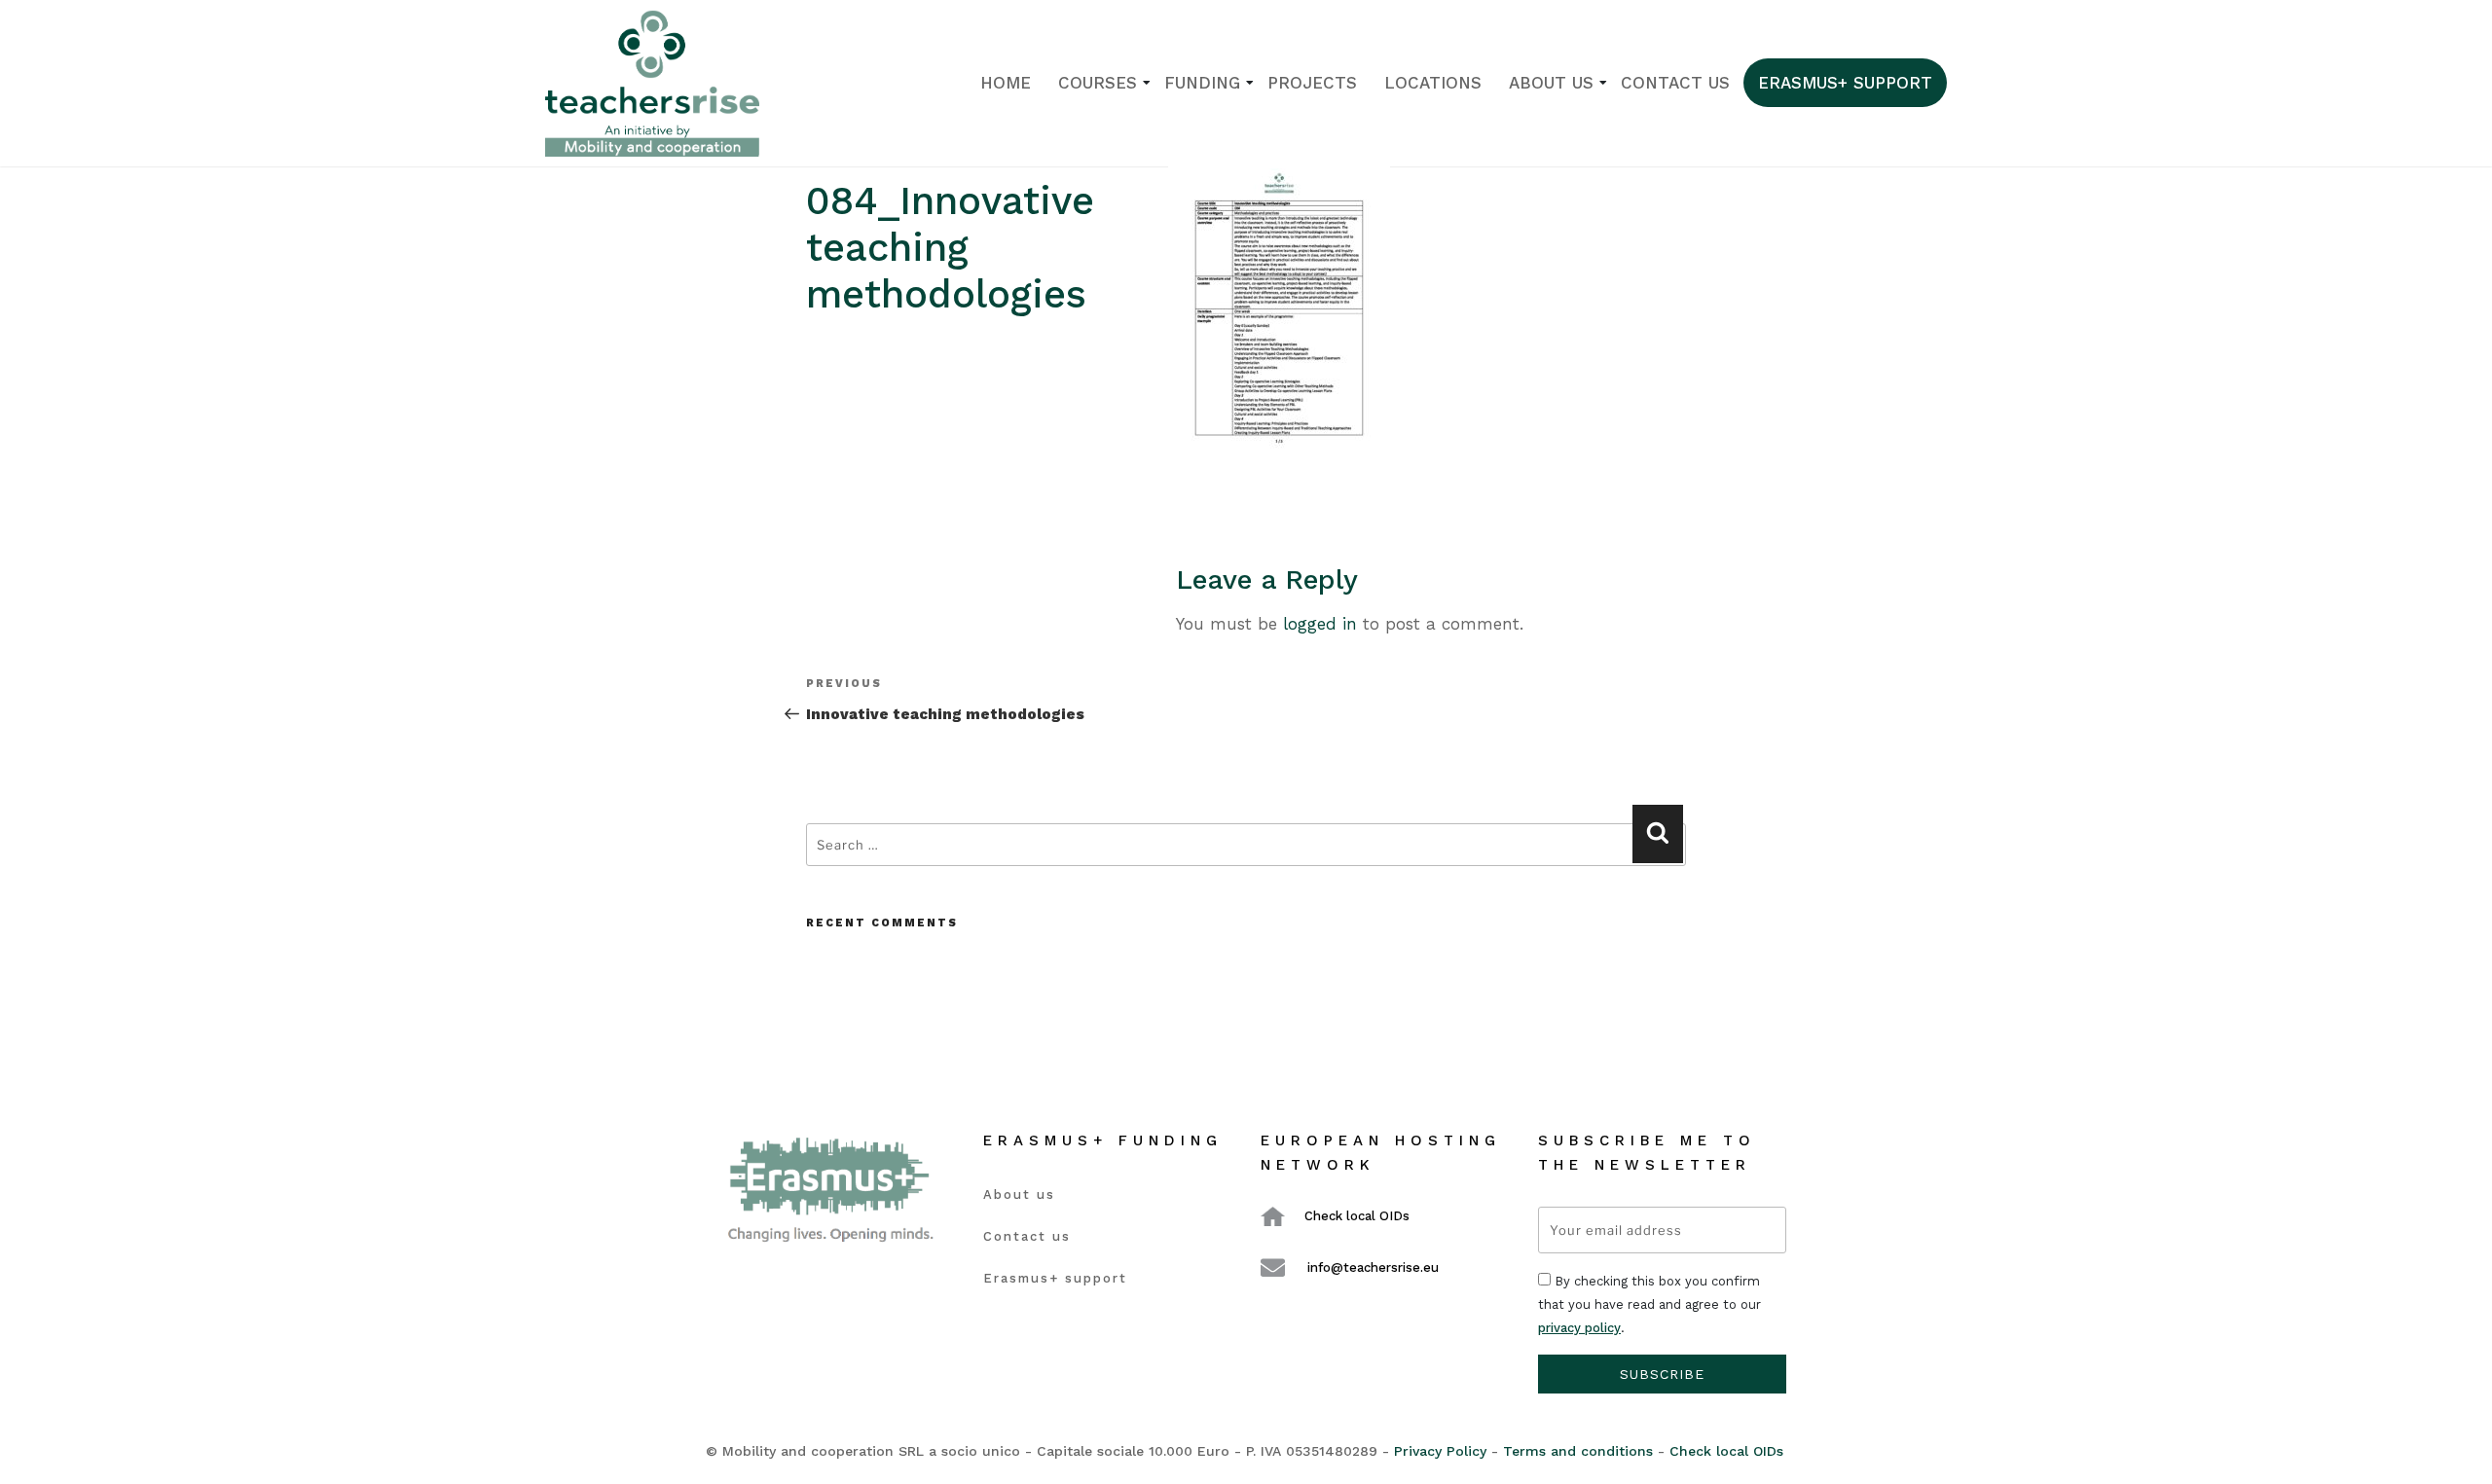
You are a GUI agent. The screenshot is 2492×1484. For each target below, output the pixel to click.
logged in (1320, 624)
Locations (1433, 83)
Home (1006, 83)
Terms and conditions (1578, 1451)
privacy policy (1579, 1328)
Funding (1202, 83)
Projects (1312, 83)
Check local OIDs (1357, 1216)
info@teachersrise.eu (1373, 1267)
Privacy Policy (1440, 1451)
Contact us (1675, 83)
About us (1551, 83)
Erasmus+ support (1845, 83)
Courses (1098, 83)
